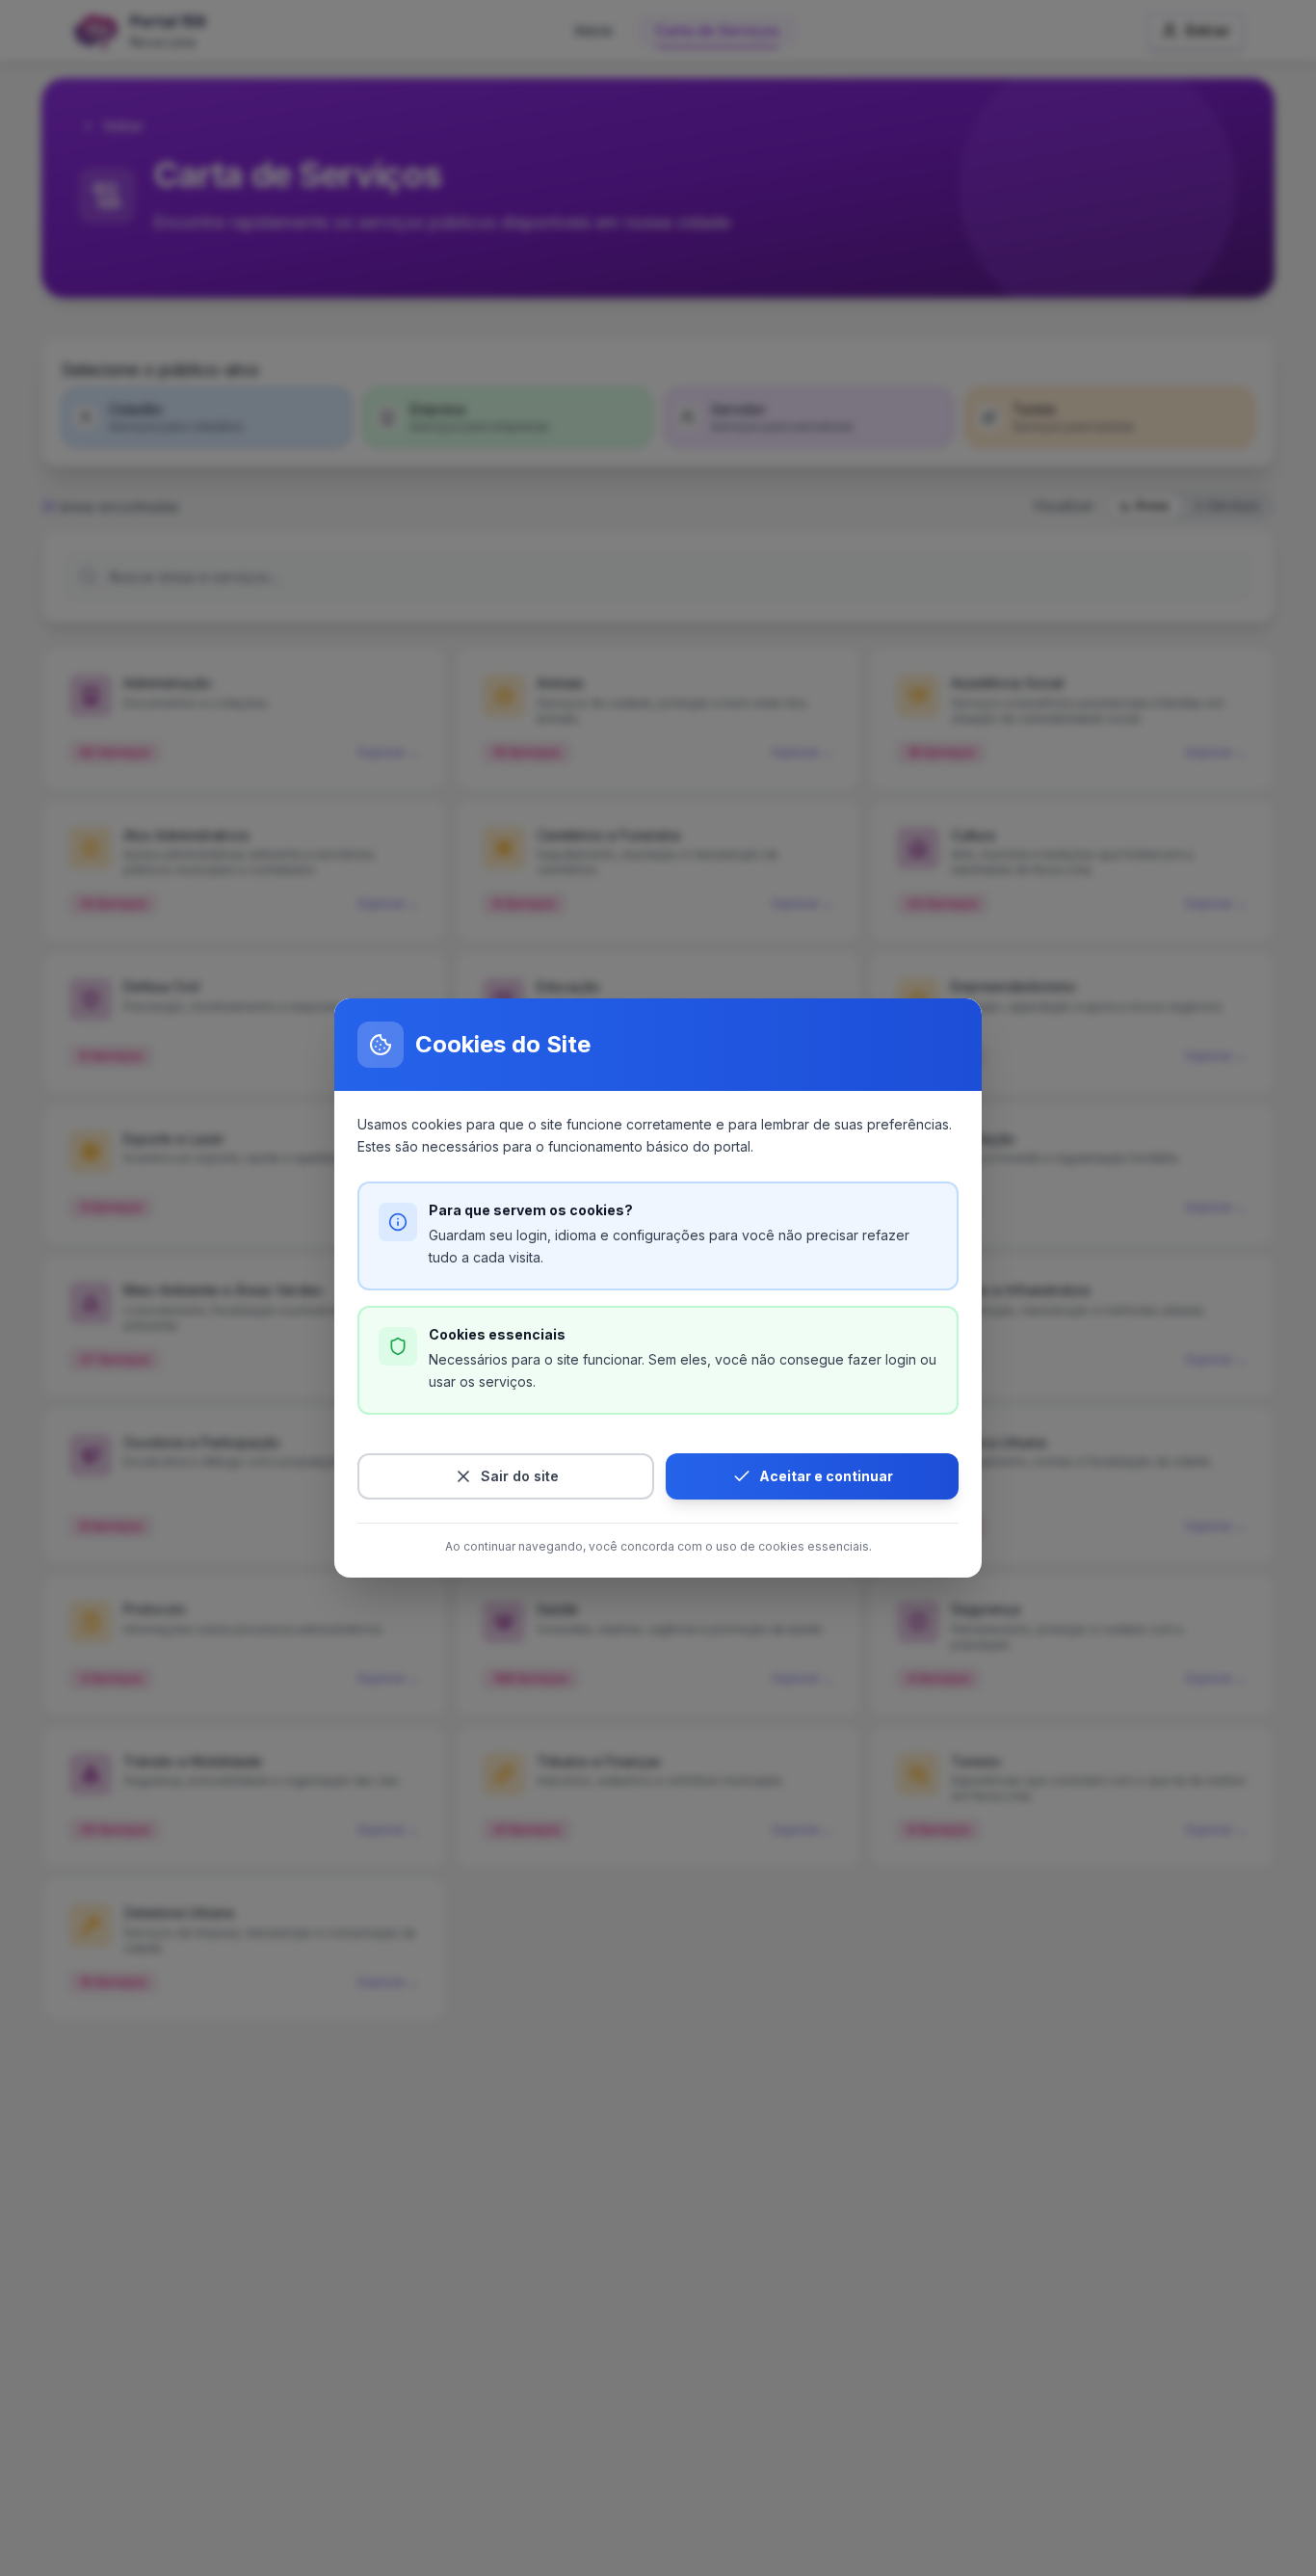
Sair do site (520, 1476)
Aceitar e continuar (826, 1476)
